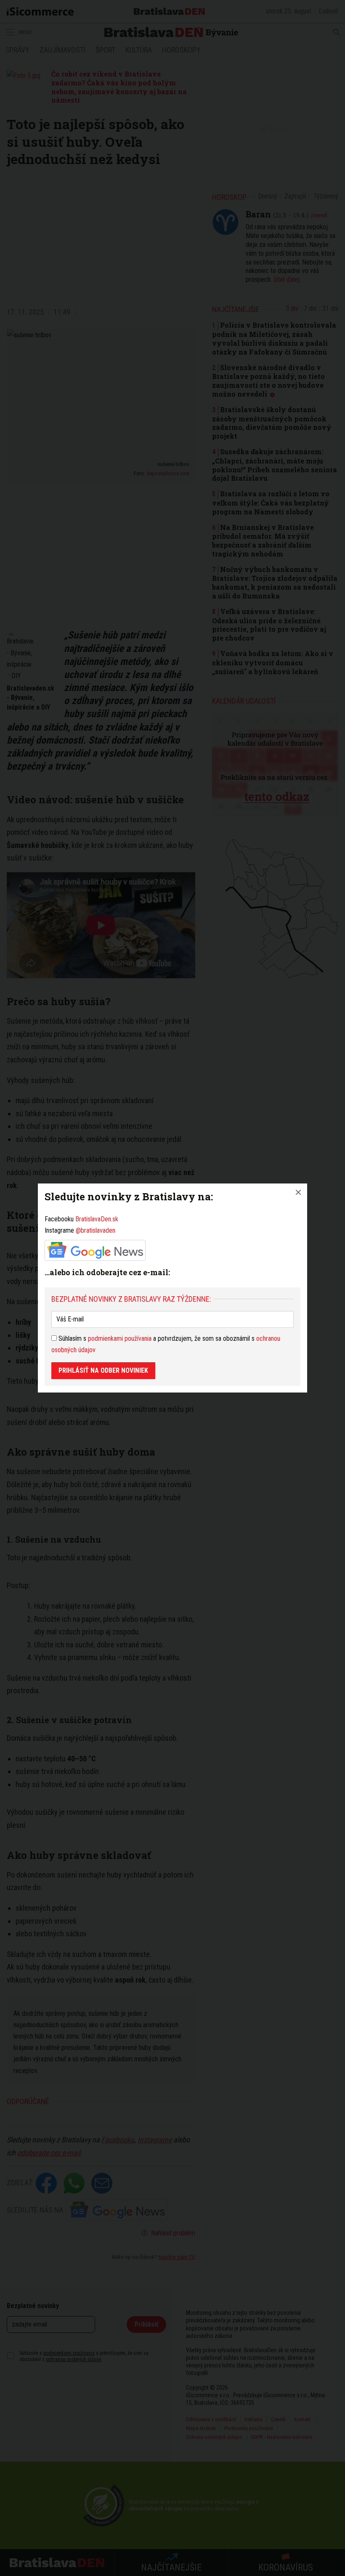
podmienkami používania (120, 1338)
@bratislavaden (96, 1230)
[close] (298, 1192)
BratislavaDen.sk (97, 1219)
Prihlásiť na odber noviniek (103, 1370)
